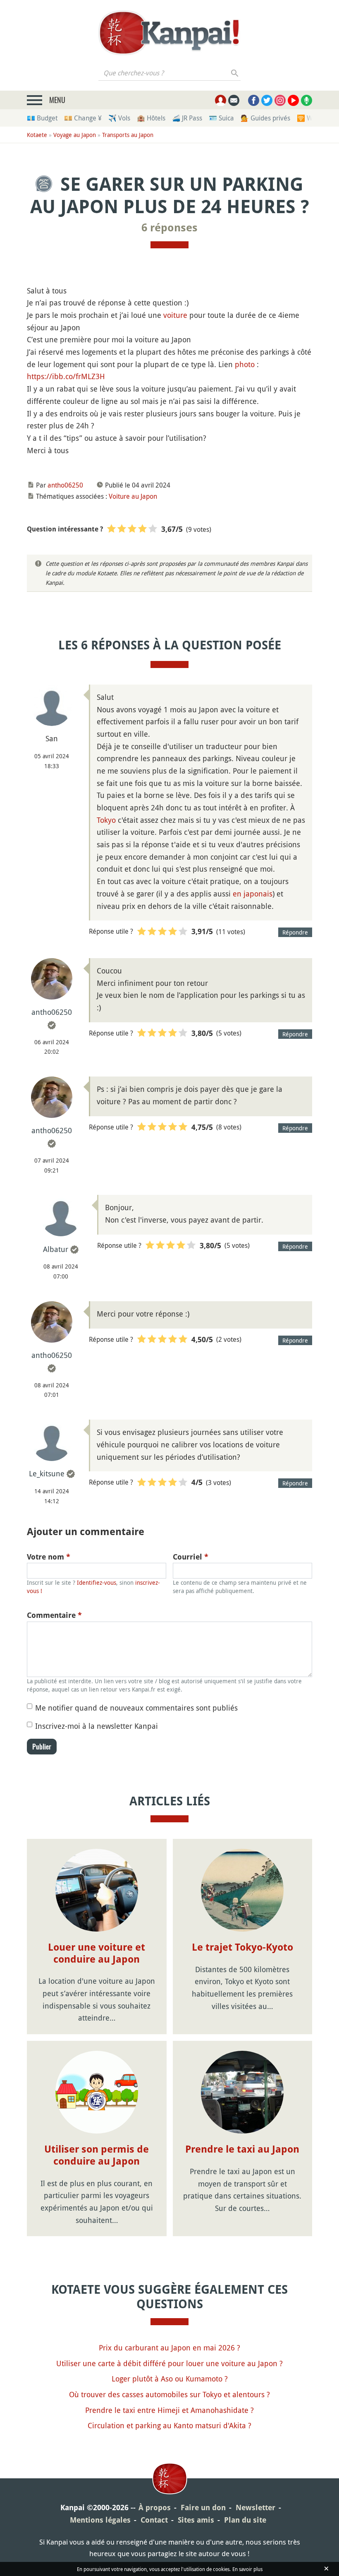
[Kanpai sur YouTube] (293, 100)
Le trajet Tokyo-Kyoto (242, 1947)
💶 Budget (42, 118)
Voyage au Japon (75, 135)
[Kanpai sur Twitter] (267, 100)
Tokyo (106, 820)
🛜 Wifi (307, 118)
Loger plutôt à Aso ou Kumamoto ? (170, 2379)
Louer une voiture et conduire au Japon (97, 1953)
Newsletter (255, 2508)
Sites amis (196, 2520)
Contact (154, 2520)
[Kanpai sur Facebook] (254, 100)
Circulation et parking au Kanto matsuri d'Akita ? (169, 2425)
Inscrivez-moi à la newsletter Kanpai (97, 1726)
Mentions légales (100, 2520)
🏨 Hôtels (151, 118)
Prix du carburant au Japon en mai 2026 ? (169, 2348)
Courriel (191, 1557)
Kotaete (37, 135)
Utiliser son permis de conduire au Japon (97, 2155)
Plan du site (245, 2520)
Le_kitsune (47, 1473)
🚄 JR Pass (187, 118)
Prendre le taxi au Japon (242, 2149)
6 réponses (169, 228)
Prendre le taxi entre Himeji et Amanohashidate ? (169, 2410)
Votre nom (49, 1557)
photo (245, 364)
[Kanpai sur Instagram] (280, 100)
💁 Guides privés (265, 118)
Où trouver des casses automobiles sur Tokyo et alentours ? (169, 2394)
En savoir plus (247, 2569)
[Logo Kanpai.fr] (169, 33)
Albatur (56, 1249)
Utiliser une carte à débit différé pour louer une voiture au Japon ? (169, 2363)
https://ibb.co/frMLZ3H (66, 376)
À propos (155, 2508)
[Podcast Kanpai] (307, 100)
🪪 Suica (221, 118)
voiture (175, 315)
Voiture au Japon (133, 496)
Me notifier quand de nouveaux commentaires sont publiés (136, 1708)
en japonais (253, 894)
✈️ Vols (119, 118)
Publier (42, 1747)
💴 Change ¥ (83, 118)
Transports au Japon (128, 135)
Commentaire (54, 1615)
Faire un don (203, 2508)
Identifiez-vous (97, 1582)
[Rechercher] (235, 73)
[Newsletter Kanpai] (234, 100)
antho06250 (65, 485)
